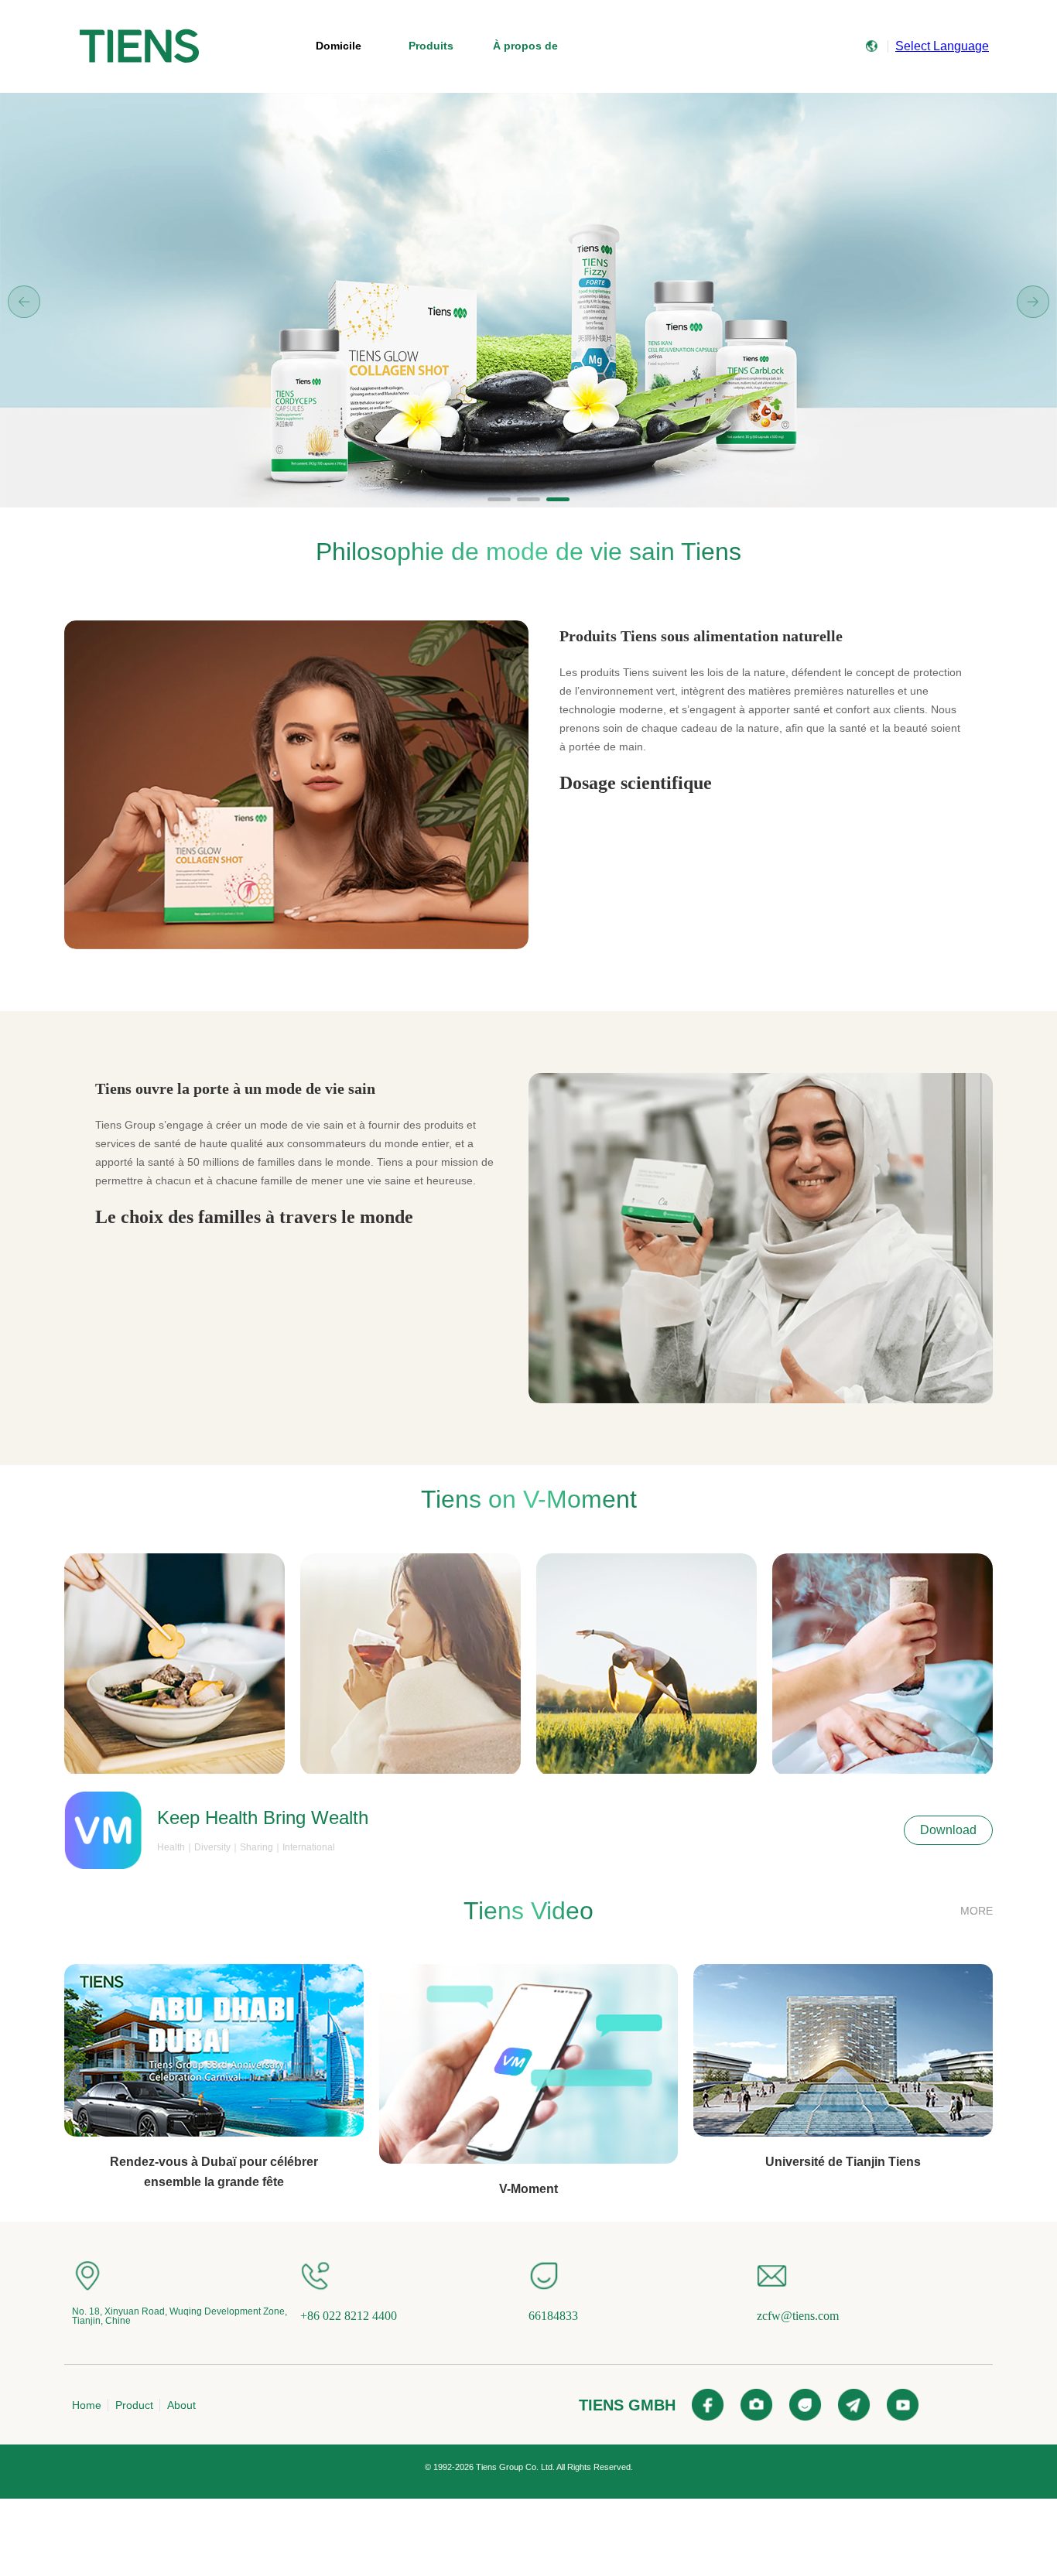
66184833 (553, 2316)
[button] (499, 499)
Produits (431, 46)
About (181, 2405)
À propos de (525, 46)
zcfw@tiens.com (798, 2316)
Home (87, 2405)
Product (134, 2405)
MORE (977, 1911)
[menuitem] (139, 46)
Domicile (339, 46)
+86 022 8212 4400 (349, 2316)
